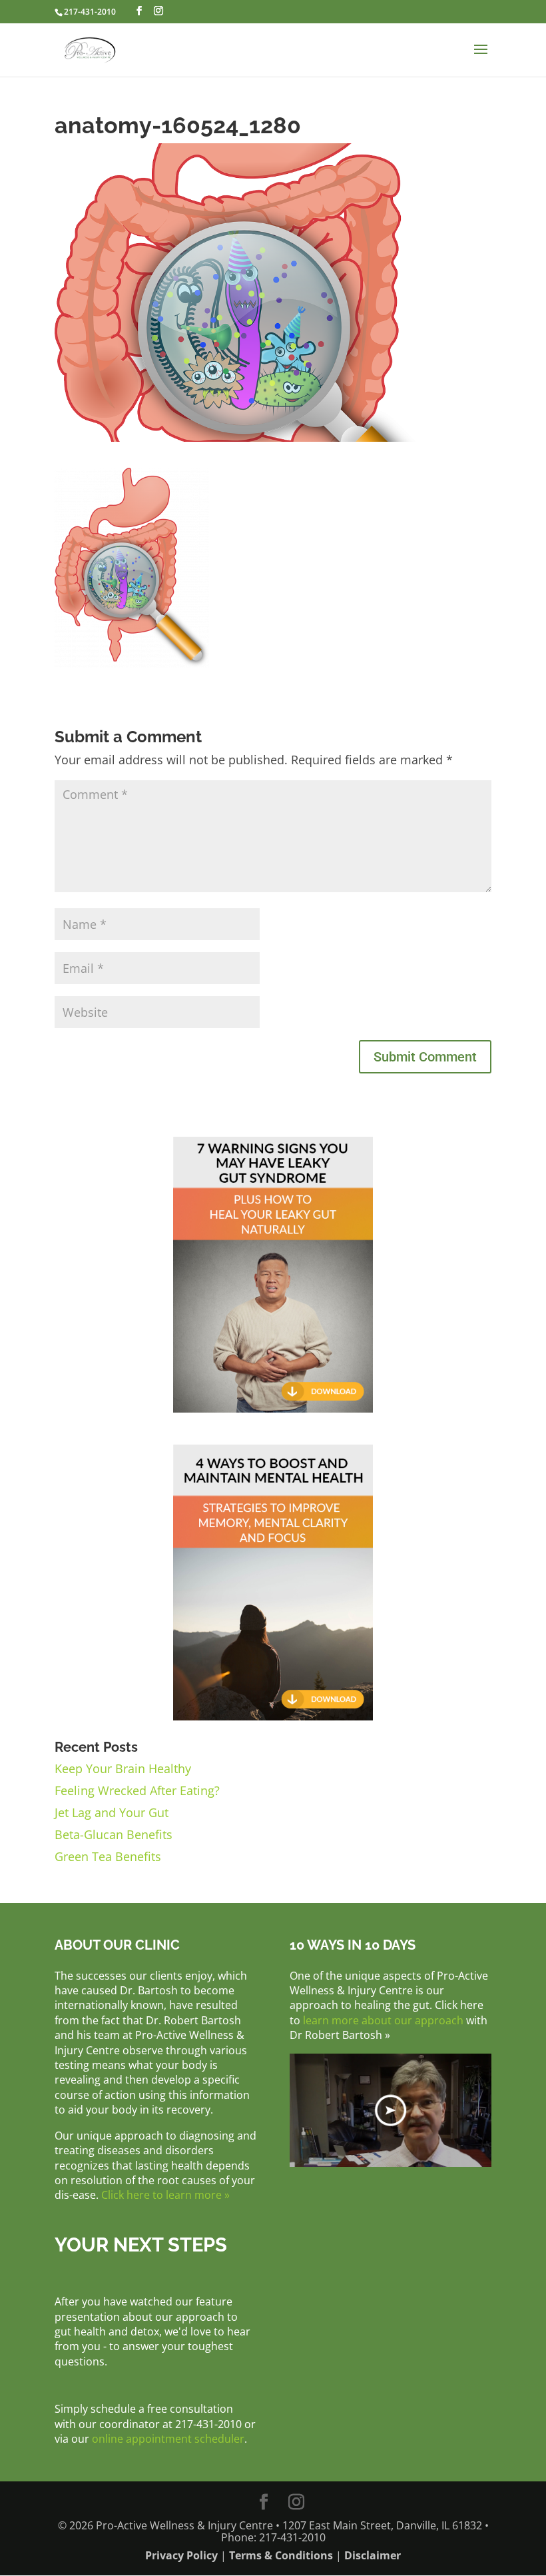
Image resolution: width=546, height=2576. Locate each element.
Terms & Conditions (281, 2555)
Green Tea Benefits (108, 1856)
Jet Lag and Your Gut (112, 1812)
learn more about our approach (383, 2020)
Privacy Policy (181, 2555)
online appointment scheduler (168, 2439)
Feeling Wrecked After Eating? (137, 1790)
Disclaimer (373, 2555)
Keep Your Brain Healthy (123, 1768)
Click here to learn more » (165, 2195)
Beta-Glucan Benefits (114, 1834)
